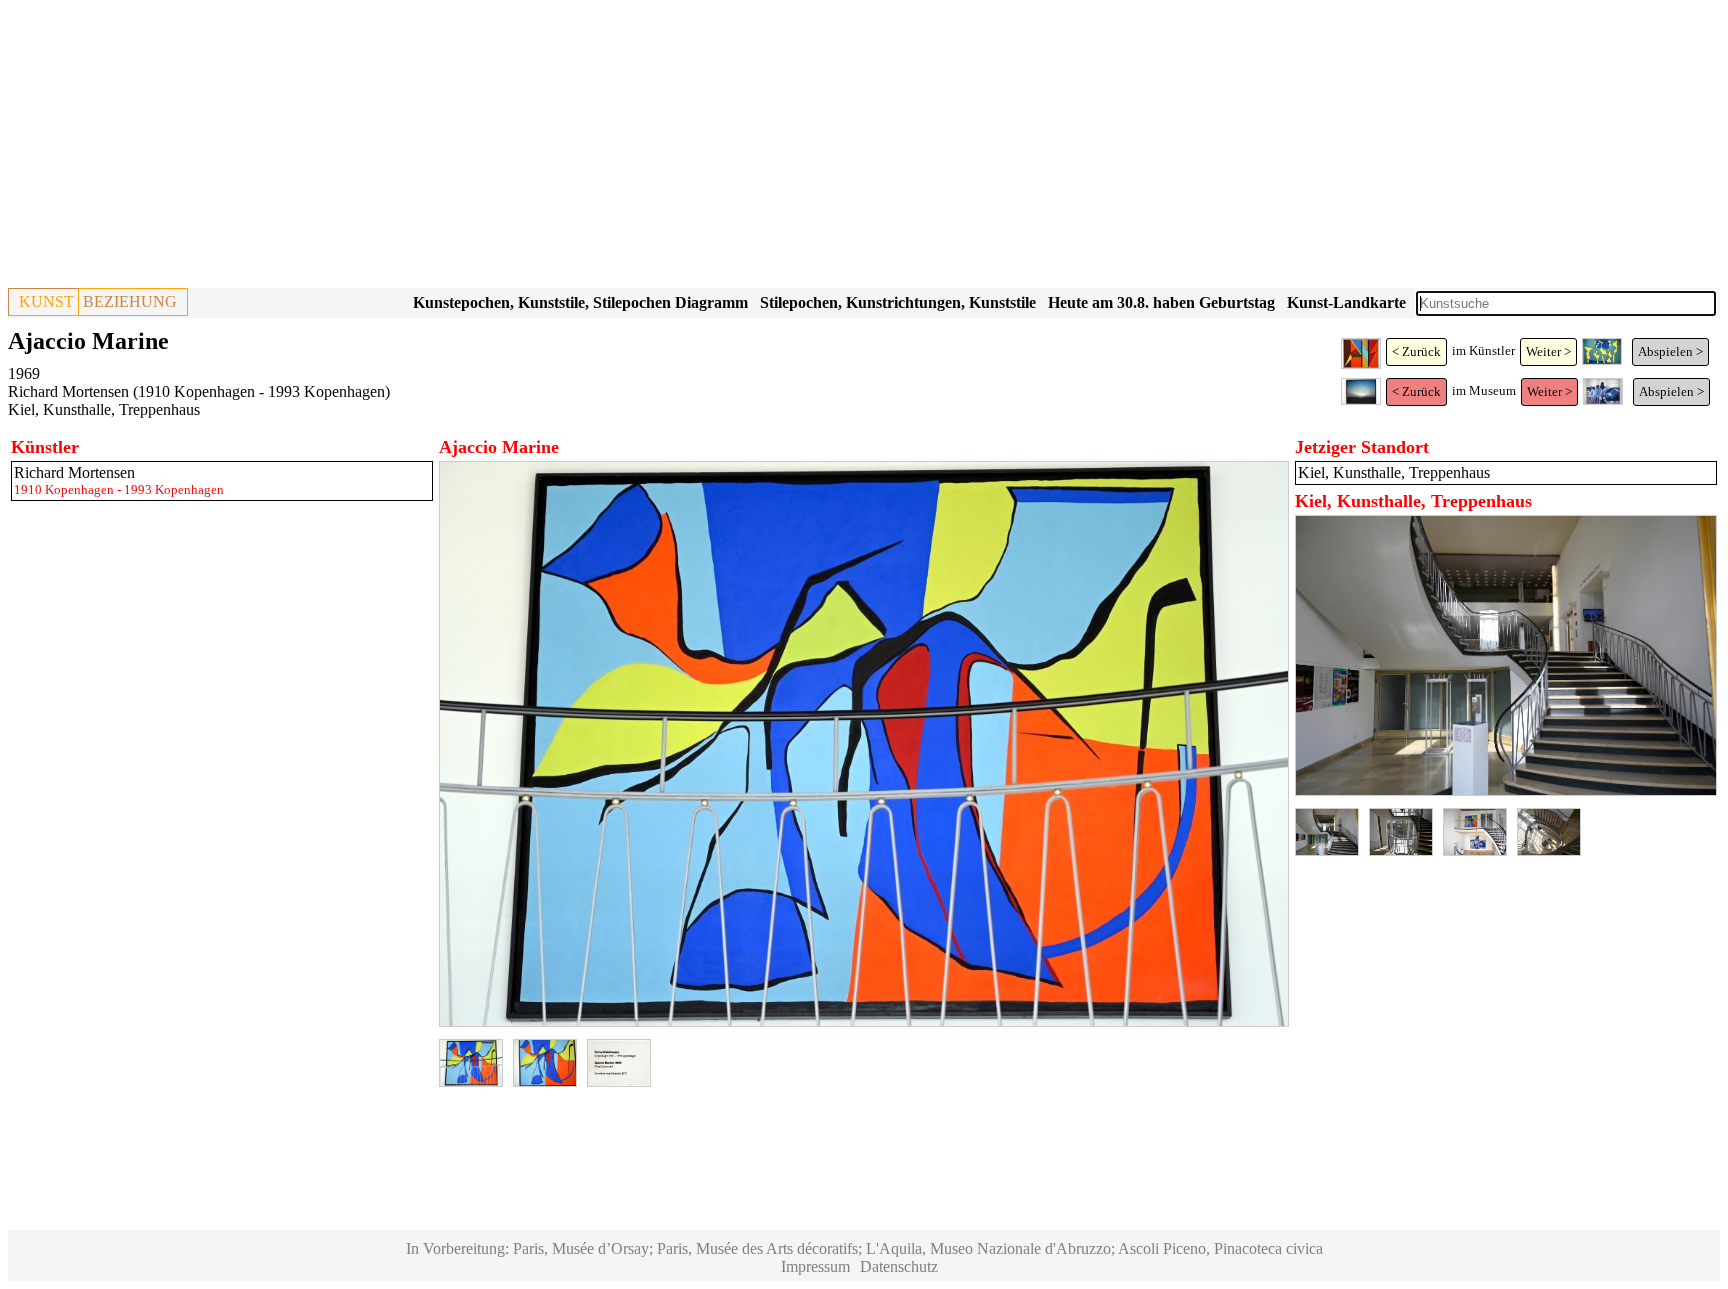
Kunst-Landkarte (1346, 302)
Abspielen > (1670, 351)
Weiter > (1548, 351)
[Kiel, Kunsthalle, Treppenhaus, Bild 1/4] (1506, 790)
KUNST (46, 301)
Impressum (815, 1266)
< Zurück (1416, 351)
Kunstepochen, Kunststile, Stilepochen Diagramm (580, 302)
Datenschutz (899, 1266)
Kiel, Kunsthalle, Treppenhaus (104, 409)
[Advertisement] (608, 148)
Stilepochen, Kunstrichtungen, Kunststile (898, 302)
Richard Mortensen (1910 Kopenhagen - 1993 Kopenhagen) (199, 391)
